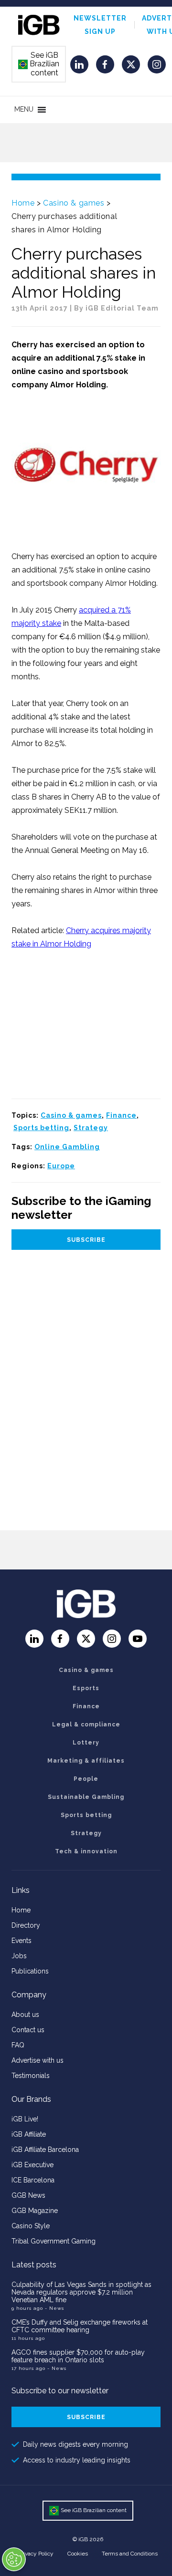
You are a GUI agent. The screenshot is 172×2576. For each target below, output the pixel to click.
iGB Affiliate (29, 2134)
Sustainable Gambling (86, 1797)
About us (25, 2015)
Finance (121, 1115)
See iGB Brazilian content (39, 64)
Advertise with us (38, 2060)
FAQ (18, 2045)
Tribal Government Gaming (54, 2241)
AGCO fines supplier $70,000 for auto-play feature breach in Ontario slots (78, 2356)
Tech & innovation (86, 1851)
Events (21, 1941)
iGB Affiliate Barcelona (45, 2150)
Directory (26, 1925)
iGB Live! (25, 2119)
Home (23, 203)
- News (54, 2308)
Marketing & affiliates (86, 1761)
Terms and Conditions (130, 2554)
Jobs (19, 1956)
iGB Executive (32, 2165)
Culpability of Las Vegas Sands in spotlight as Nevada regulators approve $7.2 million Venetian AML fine (81, 2292)
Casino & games (74, 203)
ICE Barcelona (33, 2180)
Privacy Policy (36, 2554)
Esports (86, 1688)
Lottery (86, 1743)
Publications (30, 1971)
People (86, 1779)
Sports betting (41, 1128)
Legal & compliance (86, 1724)
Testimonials (31, 2076)
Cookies (78, 2554)
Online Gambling (67, 1147)
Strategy (91, 1128)
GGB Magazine (35, 2211)
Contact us (28, 2030)
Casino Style (31, 2226)
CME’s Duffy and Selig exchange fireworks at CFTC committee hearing (80, 2326)
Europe (61, 1166)
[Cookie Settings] (14, 2559)
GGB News (28, 2195)
